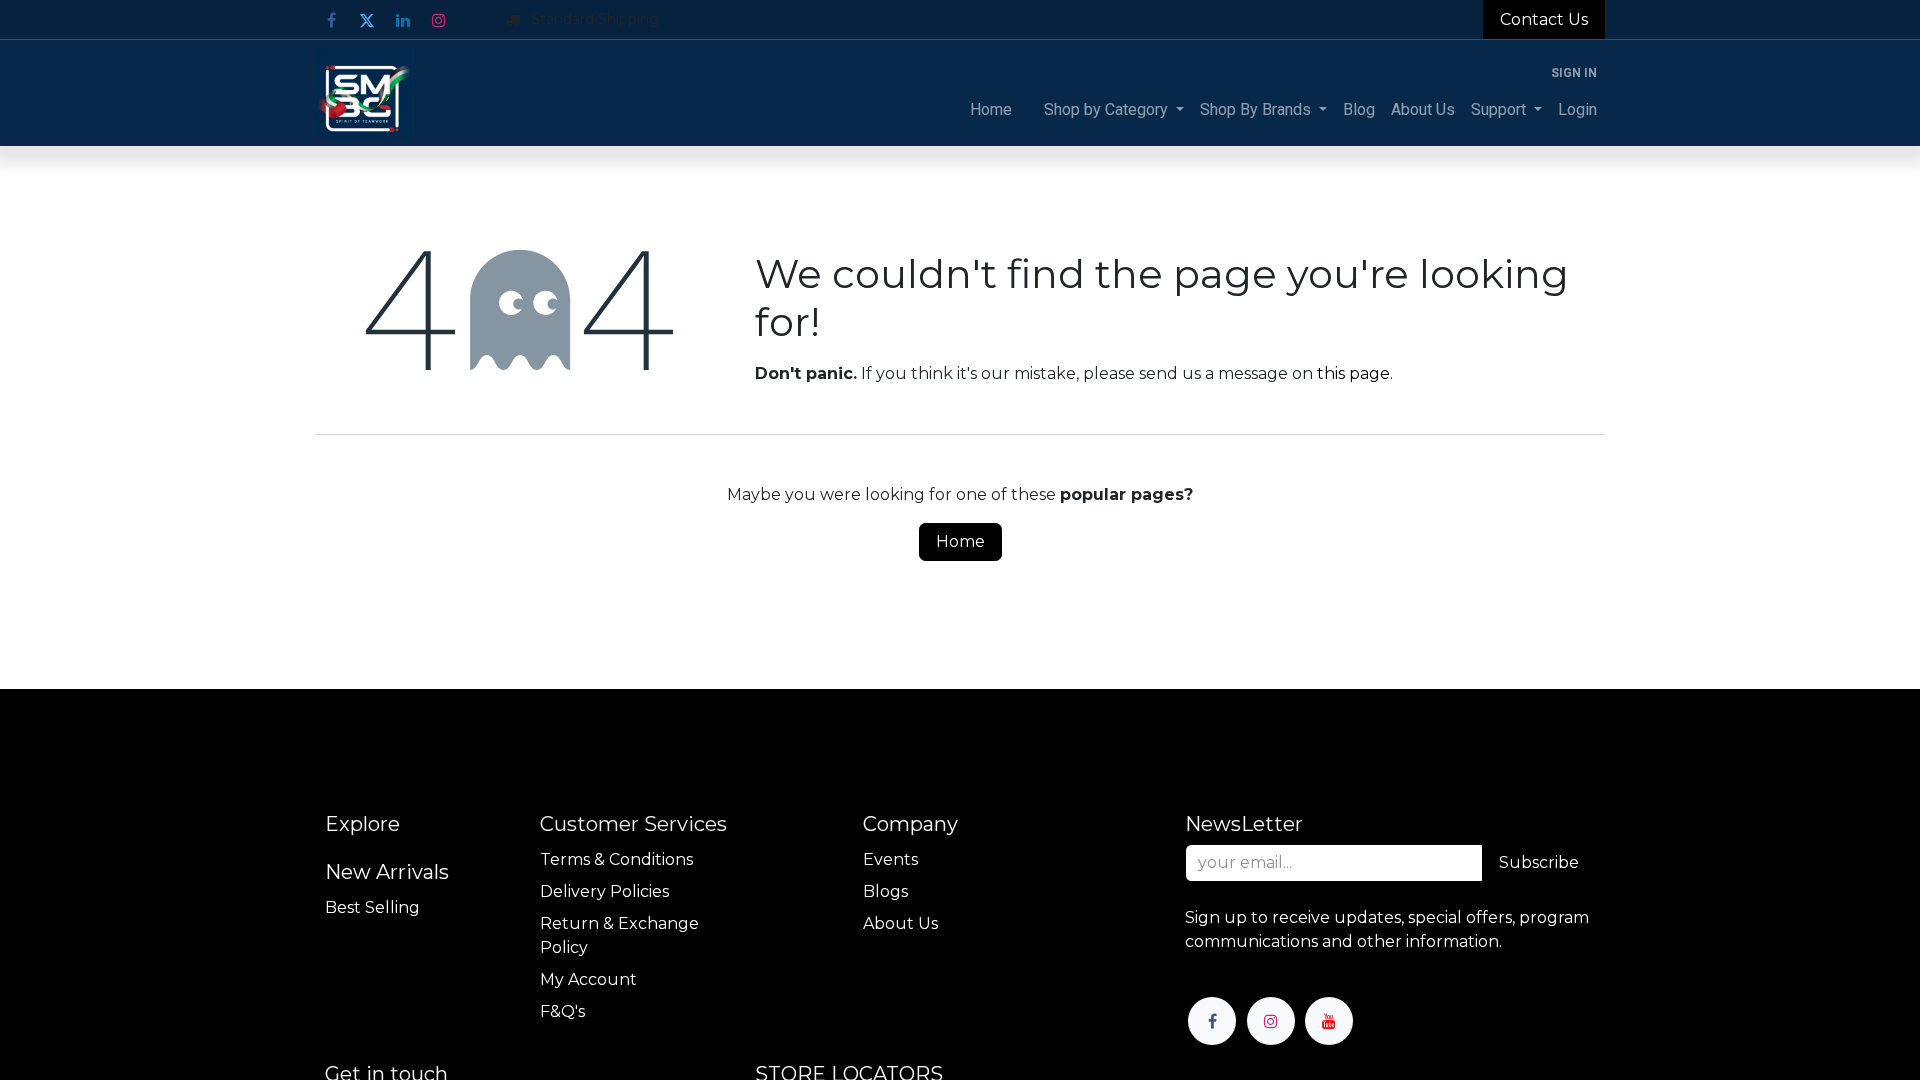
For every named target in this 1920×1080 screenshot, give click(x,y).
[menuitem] (991, 110)
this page (1353, 373)
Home (960, 541)
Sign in (1574, 73)
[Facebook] (331, 20)
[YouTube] (1329, 1021)
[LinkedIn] (403, 20)
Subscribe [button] (1539, 862)
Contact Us (1544, 19)
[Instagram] (439, 20)
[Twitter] (367, 20)
